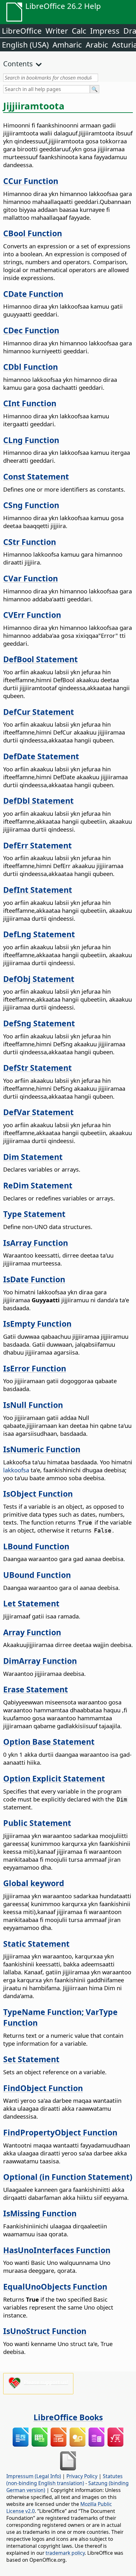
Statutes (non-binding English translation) (65, 2480)
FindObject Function (43, 2088)
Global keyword (34, 1883)
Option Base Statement (49, 1742)
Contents (18, 63)
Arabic (97, 45)
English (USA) (25, 45)
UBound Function (37, 1575)
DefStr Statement (37, 1068)
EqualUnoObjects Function (55, 2286)
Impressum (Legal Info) (34, 2476)
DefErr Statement (37, 845)
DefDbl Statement (38, 801)
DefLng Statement (39, 934)
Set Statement (31, 2059)
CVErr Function (32, 615)
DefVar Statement (38, 1112)
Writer (57, 31)
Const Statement (36, 476)
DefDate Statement (41, 756)
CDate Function (33, 294)
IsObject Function (38, 1494)
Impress (105, 31)
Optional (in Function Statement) (68, 2177)
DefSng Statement (39, 1023)
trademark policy (65, 2553)
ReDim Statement (38, 1185)
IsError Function (35, 1368)
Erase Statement (36, 1689)
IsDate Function (34, 1279)
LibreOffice (22, 31)
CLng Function (31, 440)
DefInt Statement (38, 890)
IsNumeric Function (42, 1449)
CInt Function (30, 403)
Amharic (67, 45)
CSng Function (31, 505)
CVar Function (31, 578)
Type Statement (34, 1214)
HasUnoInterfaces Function (57, 2250)
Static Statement (36, 1944)
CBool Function (33, 233)
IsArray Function (36, 1243)
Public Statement (37, 1823)
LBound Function (36, 1546)
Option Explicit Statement (54, 1778)
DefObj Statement (39, 979)
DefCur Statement (39, 712)
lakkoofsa (16, 1470)
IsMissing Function (40, 2213)
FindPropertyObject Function (60, 2132)
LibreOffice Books (68, 2417)
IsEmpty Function (37, 1324)
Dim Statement (33, 1157)
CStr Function (30, 542)
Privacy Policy (82, 2476)
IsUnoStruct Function (45, 2331)
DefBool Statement (40, 659)
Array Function (32, 1632)
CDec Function (31, 330)
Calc (79, 31)
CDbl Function (31, 367)
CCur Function (31, 181)
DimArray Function (40, 1661)
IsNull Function (33, 1405)
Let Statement (31, 1603)
